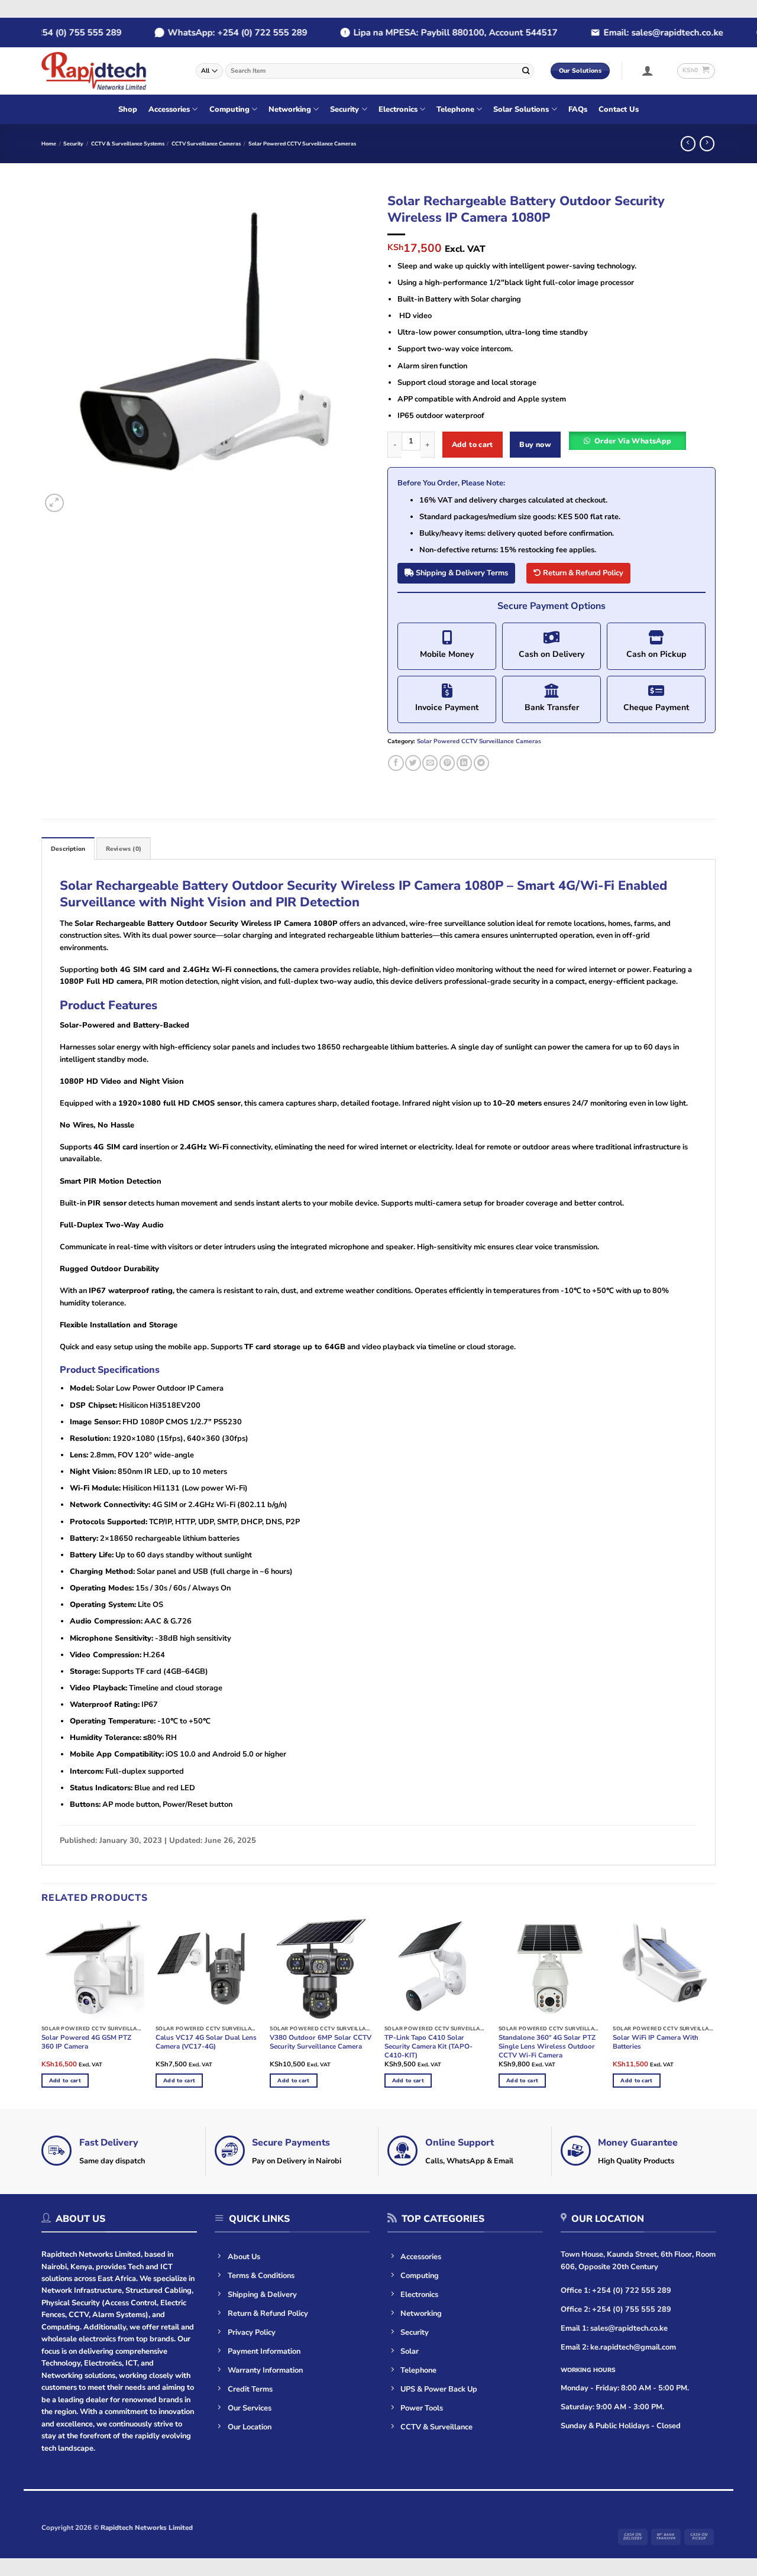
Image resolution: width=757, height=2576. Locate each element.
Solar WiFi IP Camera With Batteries (656, 2042)
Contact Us (619, 109)
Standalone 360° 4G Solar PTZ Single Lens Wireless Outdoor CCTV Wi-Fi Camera (547, 2047)
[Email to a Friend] (430, 763)
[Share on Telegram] (481, 763)
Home (49, 144)
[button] (648, 70)
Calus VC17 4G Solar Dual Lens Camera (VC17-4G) (206, 2042)
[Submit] (526, 71)
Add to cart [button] (65, 2081)
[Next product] (688, 144)
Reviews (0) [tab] (124, 849)
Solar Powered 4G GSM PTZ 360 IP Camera (86, 2042)
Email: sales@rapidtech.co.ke (633, 33)
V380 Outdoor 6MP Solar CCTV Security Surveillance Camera (321, 2042)
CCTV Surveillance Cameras (206, 144)
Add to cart (473, 444)
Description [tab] (68, 849)
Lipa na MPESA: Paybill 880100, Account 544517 (426, 33)
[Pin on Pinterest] (447, 763)
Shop (128, 109)
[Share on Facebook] (396, 763)
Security (344, 109)
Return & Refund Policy (582, 573)
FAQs (578, 109)
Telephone (455, 109)
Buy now (535, 444)
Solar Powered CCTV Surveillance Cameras (302, 144)
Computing (229, 109)
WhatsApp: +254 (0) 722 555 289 (208, 33)
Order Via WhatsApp (633, 441)
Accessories (169, 109)
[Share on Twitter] (413, 763)
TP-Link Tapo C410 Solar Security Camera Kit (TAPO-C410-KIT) (428, 2047)
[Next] (348, 351)
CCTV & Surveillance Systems (128, 144)
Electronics (398, 109)
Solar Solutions (521, 109)
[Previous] (63, 351)
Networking (290, 109)
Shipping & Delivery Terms (461, 573)
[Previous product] (707, 144)
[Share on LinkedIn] (464, 763)
